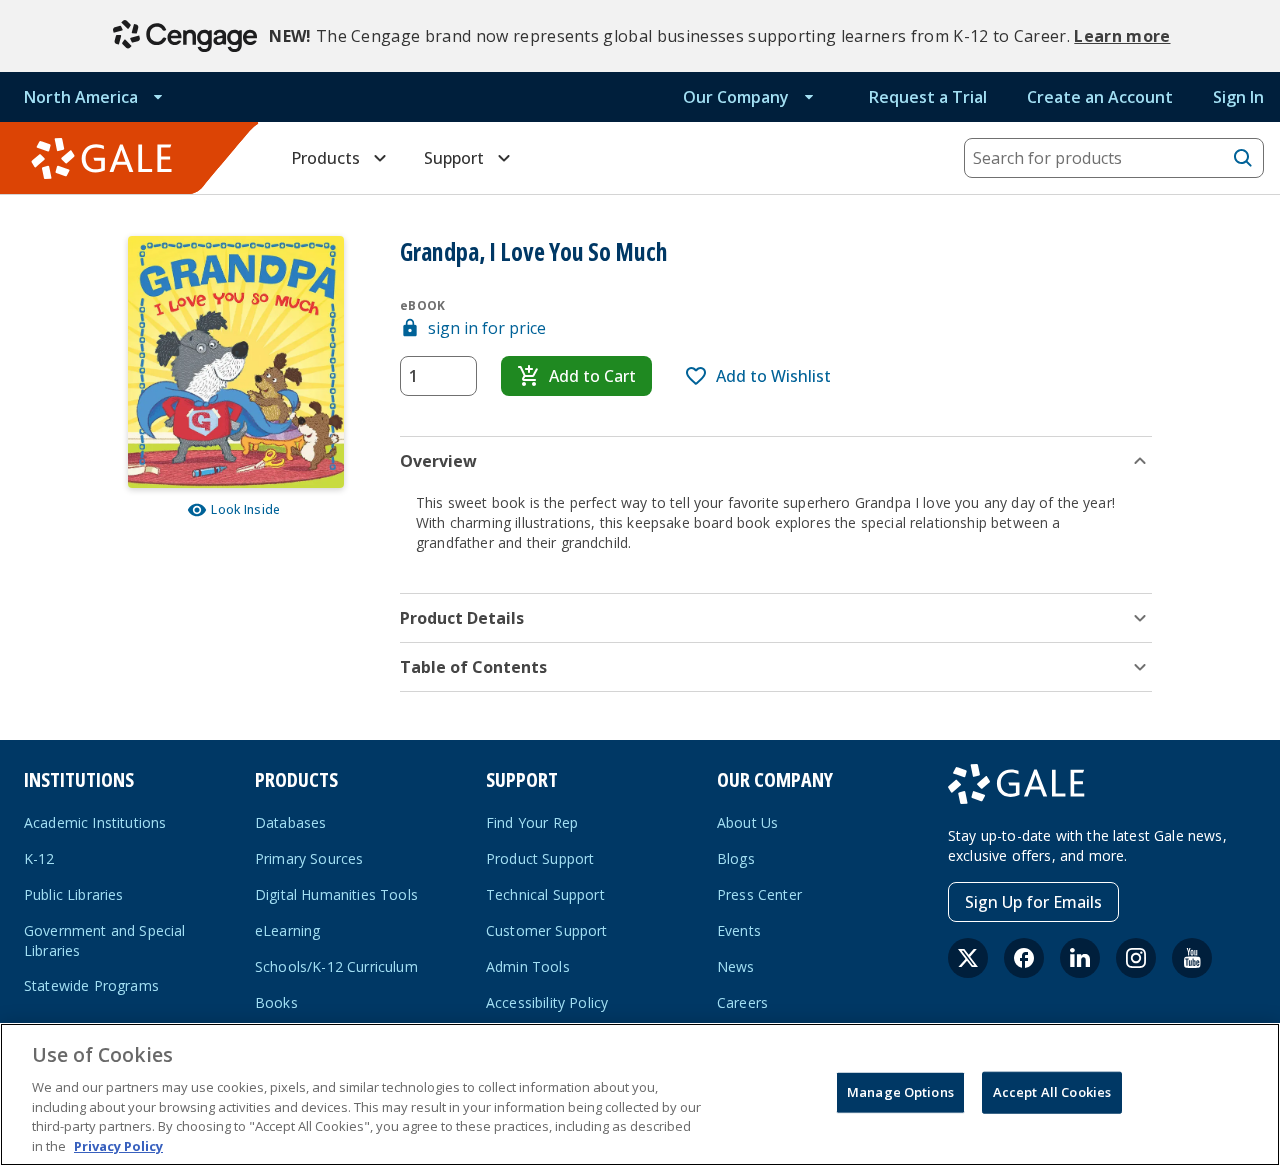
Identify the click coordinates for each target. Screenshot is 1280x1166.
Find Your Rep (532, 822)
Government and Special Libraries (105, 940)
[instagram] (1136, 958)
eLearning (287, 930)
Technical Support (545, 894)
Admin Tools (528, 966)
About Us (747, 822)
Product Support (540, 858)
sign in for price (487, 328)
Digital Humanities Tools (336, 894)
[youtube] (1192, 958)
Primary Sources (309, 858)
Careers (742, 1002)
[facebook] (1024, 958)
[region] (640, 1094)
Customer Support (547, 930)
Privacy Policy (118, 1145)
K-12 (39, 858)
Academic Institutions (95, 822)
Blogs (736, 858)
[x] (968, 958)
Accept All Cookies (1052, 1092)
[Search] (1243, 158)
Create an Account (1100, 97)
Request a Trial (928, 97)
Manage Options (900, 1092)
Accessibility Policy (547, 1002)
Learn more (1122, 36)
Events (739, 930)
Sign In (1238, 97)
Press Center (759, 894)
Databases (290, 822)
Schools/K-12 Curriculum (336, 966)
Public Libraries (74, 894)
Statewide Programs (91, 985)
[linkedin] (1080, 958)
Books (276, 1002)
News (736, 966)
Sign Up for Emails (1033, 902)
